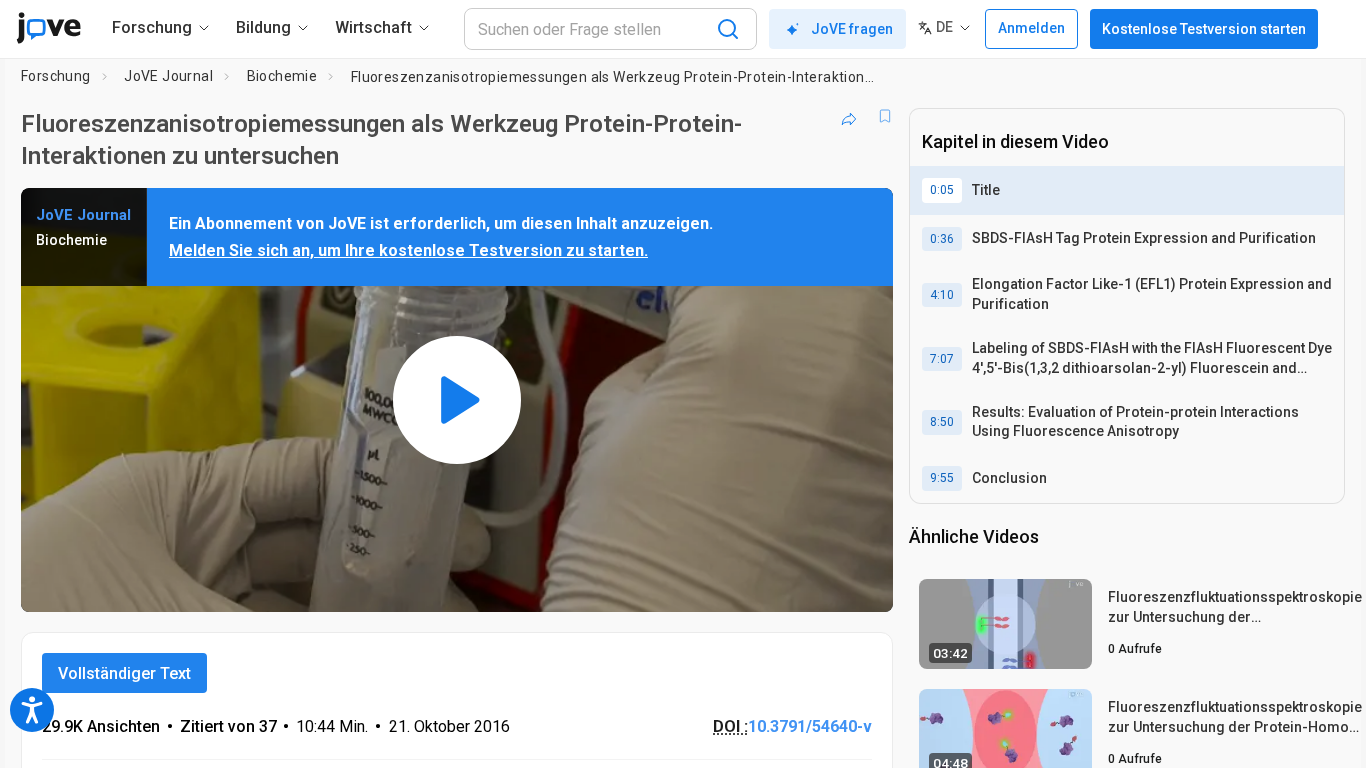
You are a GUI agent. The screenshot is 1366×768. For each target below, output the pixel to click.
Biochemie (282, 76)
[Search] (728, 29)
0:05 (942, 190)
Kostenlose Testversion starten (1204, 29)
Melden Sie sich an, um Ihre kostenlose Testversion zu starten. (408, 250)
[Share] (849, 116)
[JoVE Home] (48, 28)
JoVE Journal (168, 76)
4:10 (942, 295)
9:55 (942, 478)
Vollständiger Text (124, 673)
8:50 (942, 422)
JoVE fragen (852, 29)
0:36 (942, 239)
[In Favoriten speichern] (885, 116)
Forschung (56, 76)
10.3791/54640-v (810, 726)
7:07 (942, 359)
